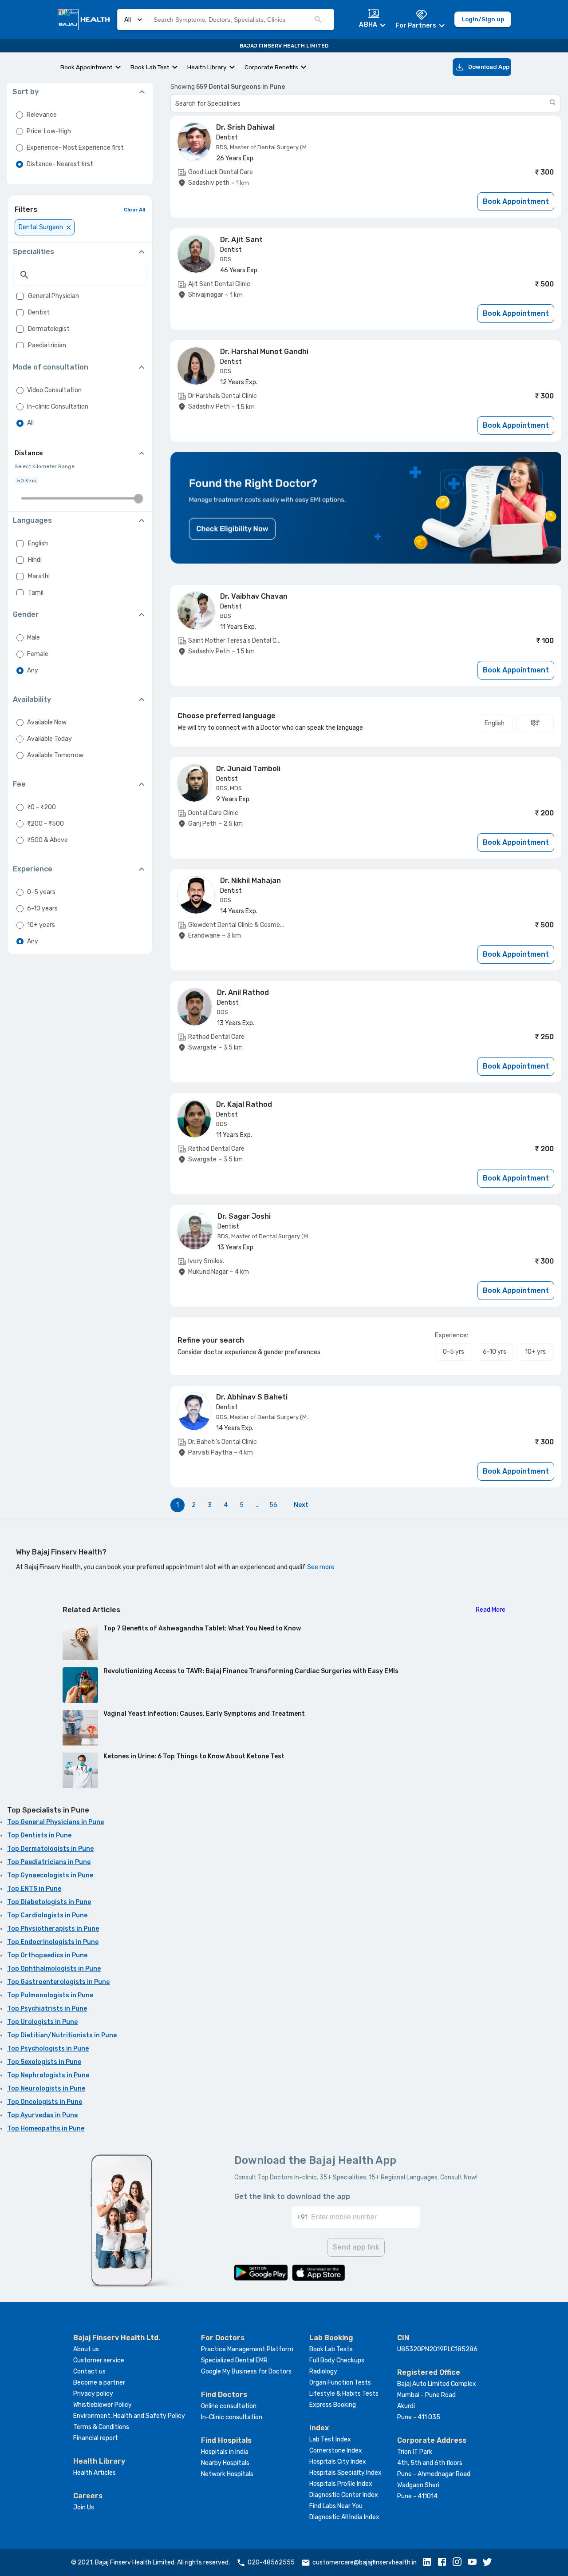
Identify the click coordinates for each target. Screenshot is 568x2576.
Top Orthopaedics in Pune (47, 1955)
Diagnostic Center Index (344, 2495)
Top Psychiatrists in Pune (47, 2009)
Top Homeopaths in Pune (46, 2129)
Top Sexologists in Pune (44, 2062)
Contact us (89, 2371)
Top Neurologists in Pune (46, 2089)
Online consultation (229, 2406)
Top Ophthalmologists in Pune (54, 1969)
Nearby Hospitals (225, 2463)
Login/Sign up (483, 19)
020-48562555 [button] (271, 2562)
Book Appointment (87, 67)
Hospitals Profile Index (341, 2484)
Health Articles (95, 2473)
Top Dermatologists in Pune (50, 1849)
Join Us (84, 2507)
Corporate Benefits (271, 67)
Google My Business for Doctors (246, 2371)
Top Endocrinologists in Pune (53, 1942)
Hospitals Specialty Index (345, 2473)
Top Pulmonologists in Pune (50, 1995)
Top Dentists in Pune (39, 1835)
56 (273, 1505)
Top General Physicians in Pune (55, 1822)
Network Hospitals (227, 2474)
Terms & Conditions (101, 2427)
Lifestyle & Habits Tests (344, 2394)
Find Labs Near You (336, 2506)
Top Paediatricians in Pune (49, 1862)
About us (86, 2349)
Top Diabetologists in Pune (49, 1902)
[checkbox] (20, 296)
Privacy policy (93, 2394)
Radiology (323, 2371)
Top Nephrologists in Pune (48, 2075)
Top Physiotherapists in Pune (53, 1929)
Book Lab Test (150, 67)
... (258, 1505)
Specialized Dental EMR (234, 2360)
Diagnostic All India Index (344, 2517)
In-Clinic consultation (232, 2417)
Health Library (207, 67)
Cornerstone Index (336, 2451)
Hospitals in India (225, 2452)
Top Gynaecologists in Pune (50, 1875)
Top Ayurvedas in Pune (42, 2115)
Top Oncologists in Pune (45, 2102)
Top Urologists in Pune (42, 2022)
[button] (429, 2563)
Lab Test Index (330, 2439)
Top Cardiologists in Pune (47, 1915)
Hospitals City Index (338, 2462)
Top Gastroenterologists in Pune (58, 1982)
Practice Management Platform (247, 2349)
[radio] (20, 115)
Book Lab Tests (331, 2349)
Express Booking (333, 2405)
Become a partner (99, 2383)
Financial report (96, 2438)
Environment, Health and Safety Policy (129, 2416)
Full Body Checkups (337, 2360)
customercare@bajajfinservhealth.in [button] (365, 2562)
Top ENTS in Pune (34, 1889)
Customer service (99, 2360)
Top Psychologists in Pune (48, 2049)
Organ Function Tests (340, 2383)
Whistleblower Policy (103, 2405)
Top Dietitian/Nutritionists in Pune (62, 2035)
